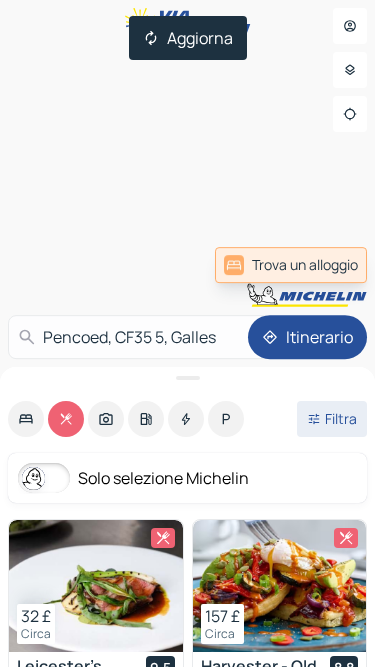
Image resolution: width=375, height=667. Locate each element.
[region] (96, 586)
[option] (26, 419)
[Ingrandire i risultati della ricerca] (187, 378)
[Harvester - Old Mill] (280, 586)
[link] (318, 265)
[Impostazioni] (350, 70)
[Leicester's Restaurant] (96, 586)
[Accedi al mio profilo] (350, 26)
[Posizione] (350, 114)
